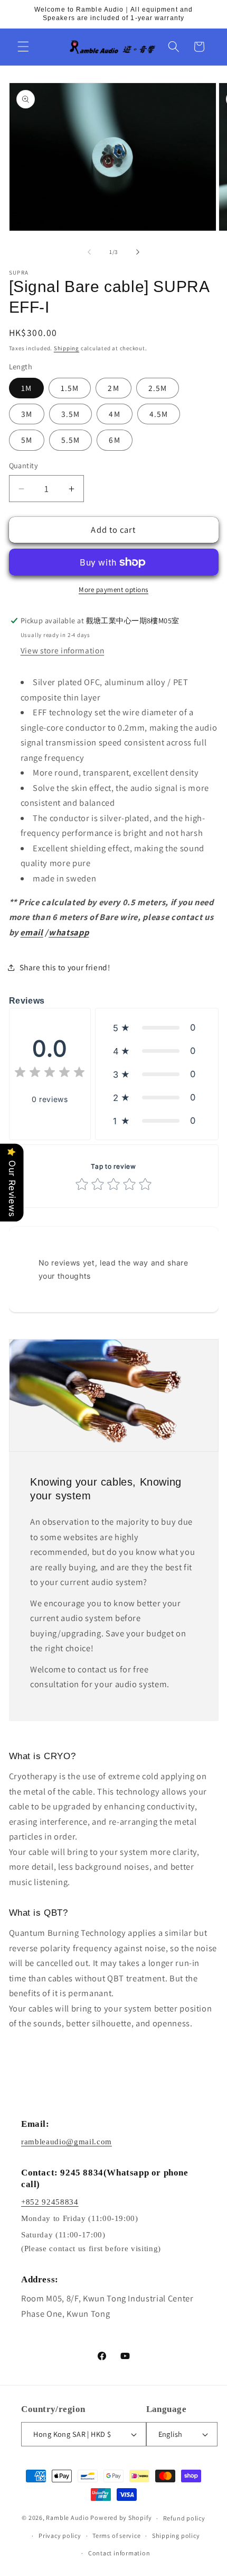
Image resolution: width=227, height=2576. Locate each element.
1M (26, 388)
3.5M (70, 414)
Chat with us (204, 2553)
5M (27, 440)
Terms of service (116, 2536)
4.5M (159, 414)
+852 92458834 (50, 2202)
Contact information (119, 2553)
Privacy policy (60, 2536)
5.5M (70, 440)
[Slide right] (138, 252)
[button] (23, 47)
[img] (50, 1074)
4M (114, 414)
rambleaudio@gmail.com (67, 2142)
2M (113, 388)
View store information (63, 650)
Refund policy (184, 2518)
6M (114, 440)
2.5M (158, 388)
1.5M (70, 388)
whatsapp (69, 932)
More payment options (113, 590)
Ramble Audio (67, 2518)
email (31, 932)
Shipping (67, 348)
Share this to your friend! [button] (65, 967)
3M (27, 414)
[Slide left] (89, 252)
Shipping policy (176, 2536)
